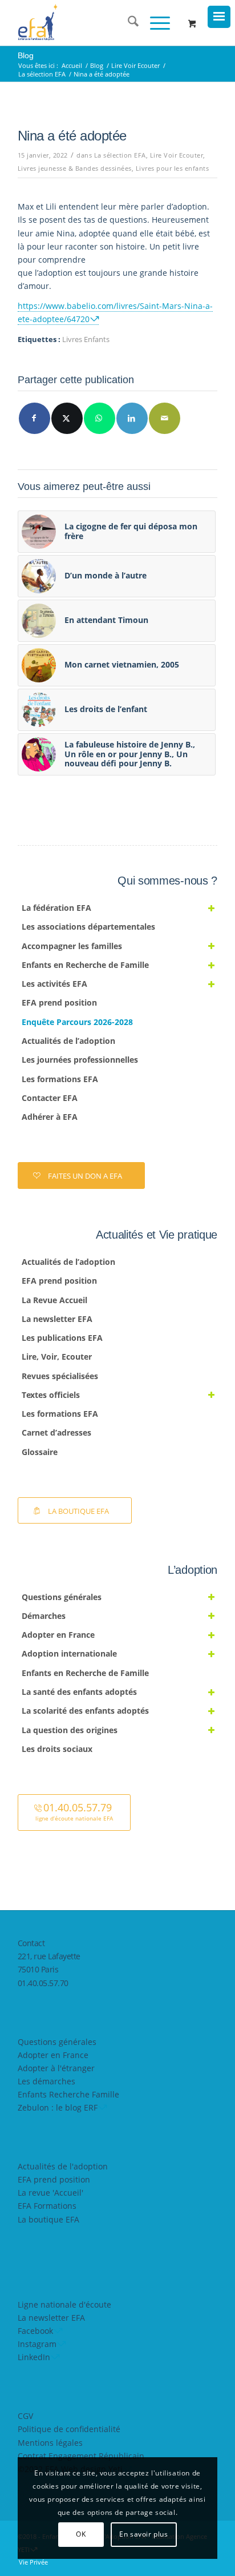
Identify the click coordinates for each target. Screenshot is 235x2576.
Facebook (35, 2331)
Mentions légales (50, 2443)
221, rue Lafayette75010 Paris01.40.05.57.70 (49, 1969)
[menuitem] (127, 23)
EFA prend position (54, 2179)
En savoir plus (143, 2534)
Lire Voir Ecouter (177, 155)
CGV (25, 2416)
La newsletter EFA (51, 2318)
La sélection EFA (120, 155)
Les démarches (46, 2081)
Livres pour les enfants (173, 168)
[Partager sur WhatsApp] (100, 418)
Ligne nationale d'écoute (64, 2304)
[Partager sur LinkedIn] (132, 418)
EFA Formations (47, 2206)
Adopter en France (53, 2055)
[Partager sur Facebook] (35, 418)
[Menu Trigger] (219, 17)
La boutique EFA (48, 2219)
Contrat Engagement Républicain (81, 2456)
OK (81, 2534)
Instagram (37, 2344)
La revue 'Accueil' (50, 2193)
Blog (26, 55)
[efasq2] (98, 23)
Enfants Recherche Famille (68, 2094)
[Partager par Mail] (165, 418)
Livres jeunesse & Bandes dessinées (75, 168)
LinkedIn (34, 2357)
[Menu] (154, 23)
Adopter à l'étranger (56, 2068)
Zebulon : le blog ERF (58, 2107)
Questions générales (57, 2042)
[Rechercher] (127, 23)
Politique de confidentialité (69, 2429)
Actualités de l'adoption (63, 2166)
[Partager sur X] (67, 418)
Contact (31, 1943)
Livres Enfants (86, 339)
